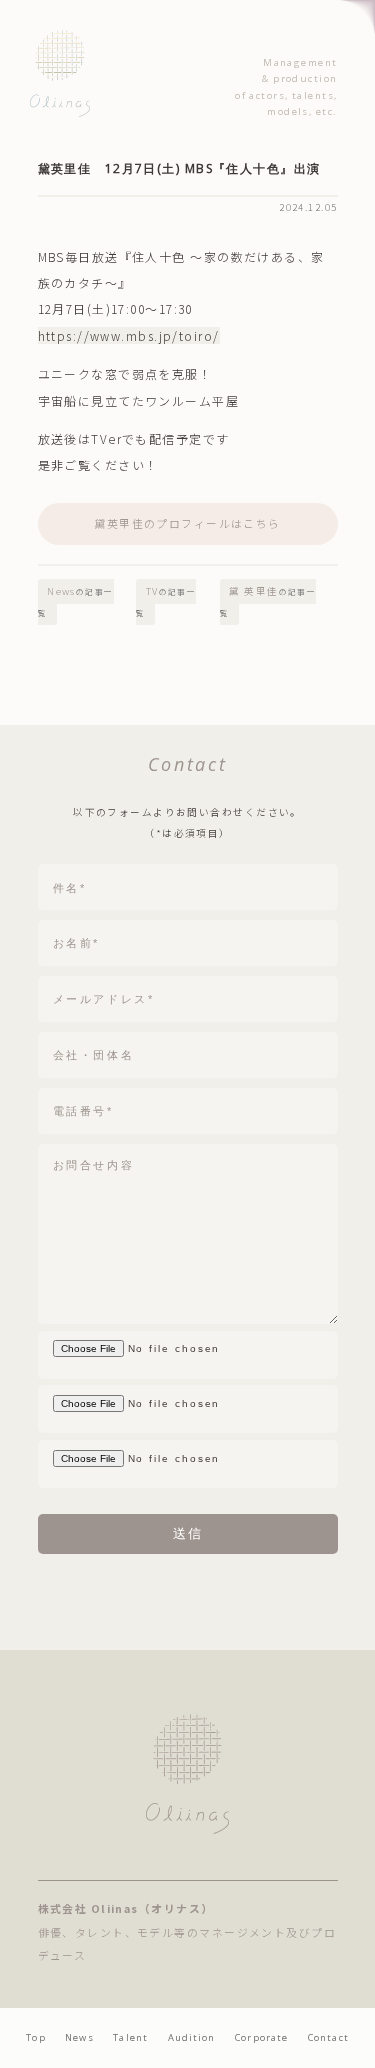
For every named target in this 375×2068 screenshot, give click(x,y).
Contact (328, 2037)
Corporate (261, 2037)
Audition (192, 2037)
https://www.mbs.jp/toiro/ (129, 335)
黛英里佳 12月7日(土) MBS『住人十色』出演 (179, 168)
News (76, 601)
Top (35, 2037)
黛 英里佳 (268, 601)
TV (166, 601)
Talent (130, 2037)
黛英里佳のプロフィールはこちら (187, 523)
